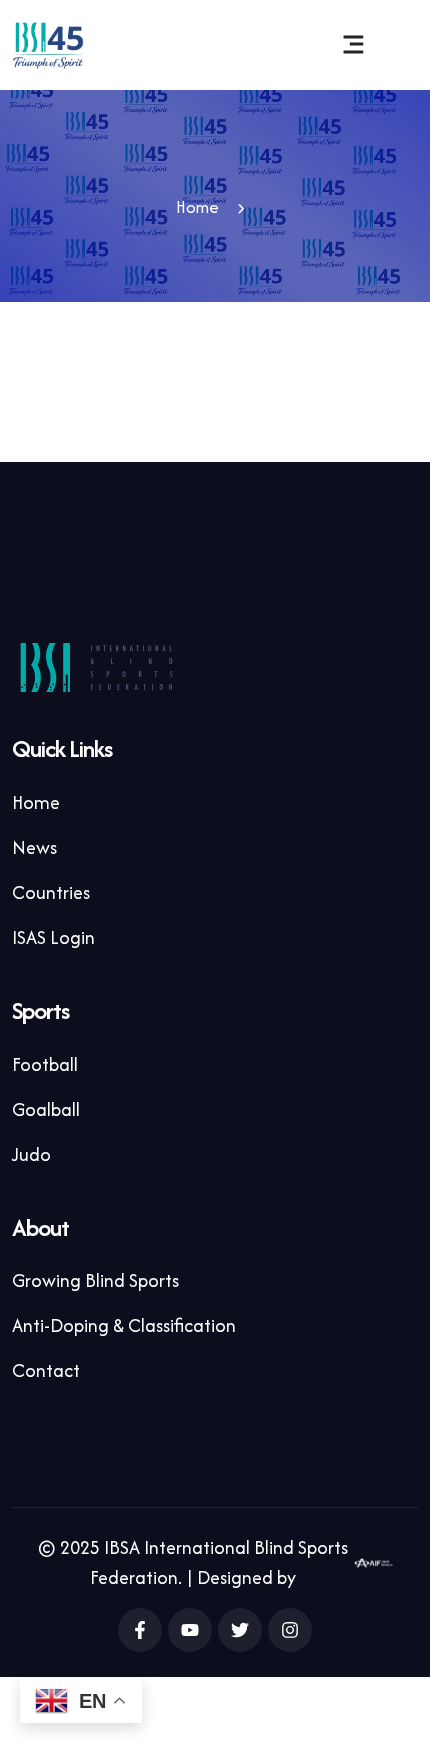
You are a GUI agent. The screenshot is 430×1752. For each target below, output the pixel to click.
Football (45, 1064)
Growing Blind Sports (95, 1280)
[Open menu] (353, 45)
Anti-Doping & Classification (124, 1325)
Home (197, 207)
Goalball (46, 1109)
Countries (51, 892)
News (34, 847)
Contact (46, 1370)
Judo (31, 1154)
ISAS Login (53, 937)
